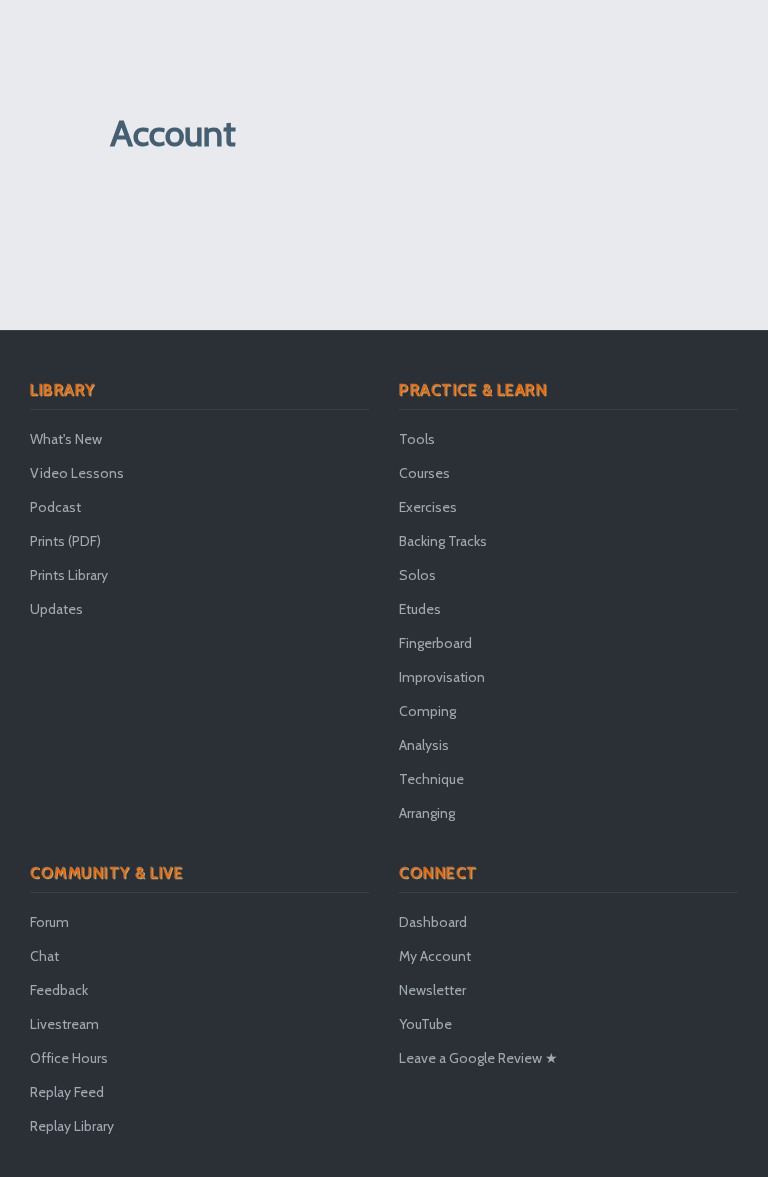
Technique (431, 779)
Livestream (64, 1024)
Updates (56, 609)
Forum (49, 922)
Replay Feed (67, 1092)
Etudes (420, 609)
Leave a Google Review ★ (478, 1058)
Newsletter (432, 990)
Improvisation (442, 677)
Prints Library (69, 575)
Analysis (424, 745)
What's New (66, 439)
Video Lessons (77, 473)
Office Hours (69, 1058)
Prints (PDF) (65, 541)
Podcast (55, 507)
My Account (435, 956)
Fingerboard (435, 643)
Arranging (427, 813)
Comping (427, 711)
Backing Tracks (443, 541)
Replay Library (72, 1126)
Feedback (59, 990)
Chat (44, 956)
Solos (417, 575)
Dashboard (433, 922)
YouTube (425, 1024)
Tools (417, 439)
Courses (424, 473)
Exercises (428, 507)
